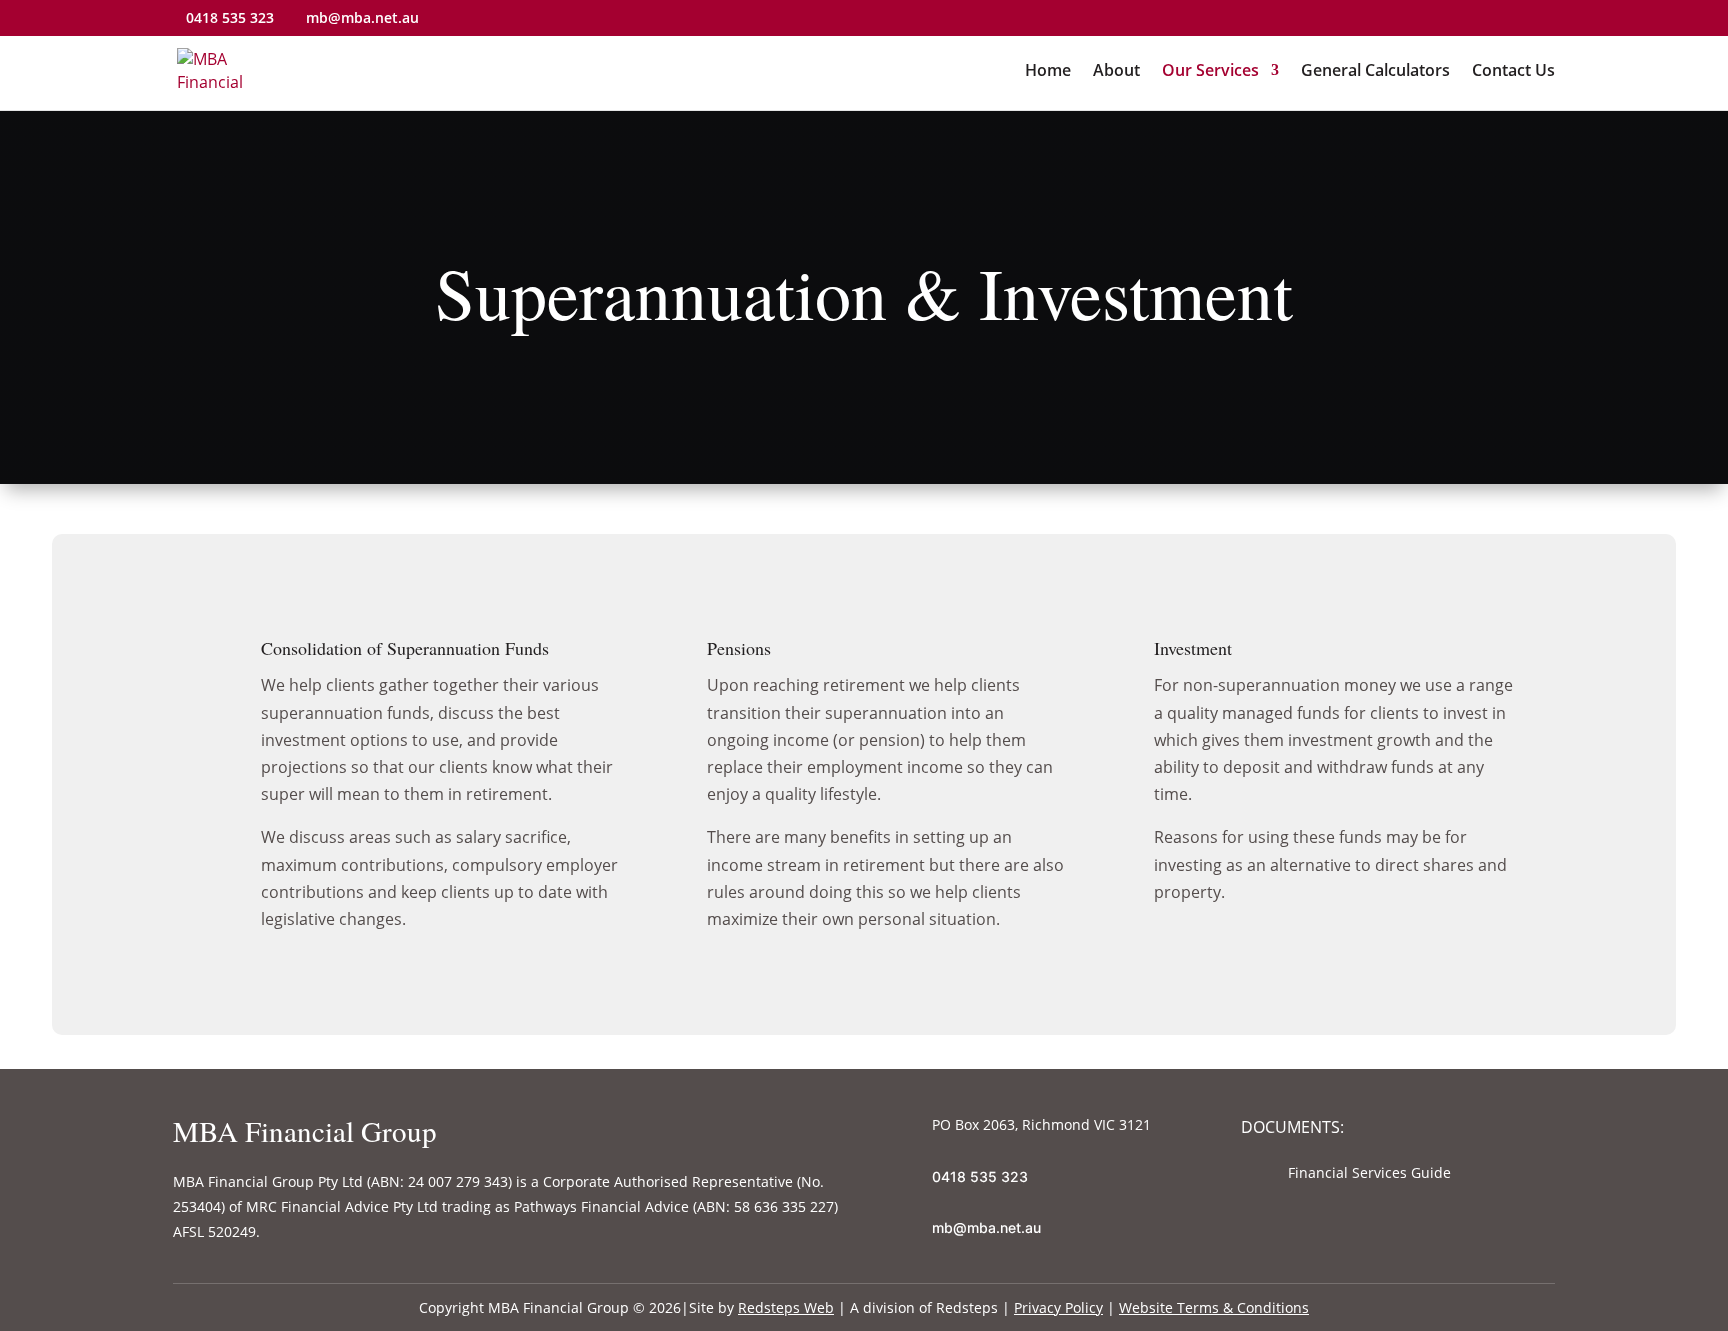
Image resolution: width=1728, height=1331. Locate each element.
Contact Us (1513, 72)
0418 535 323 (230, 17)
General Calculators (1375, 72)
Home (1048, 72)
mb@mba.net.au (986, 1227)
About (1116, 72)
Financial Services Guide (1369, 1172)
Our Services (1210, 72)
